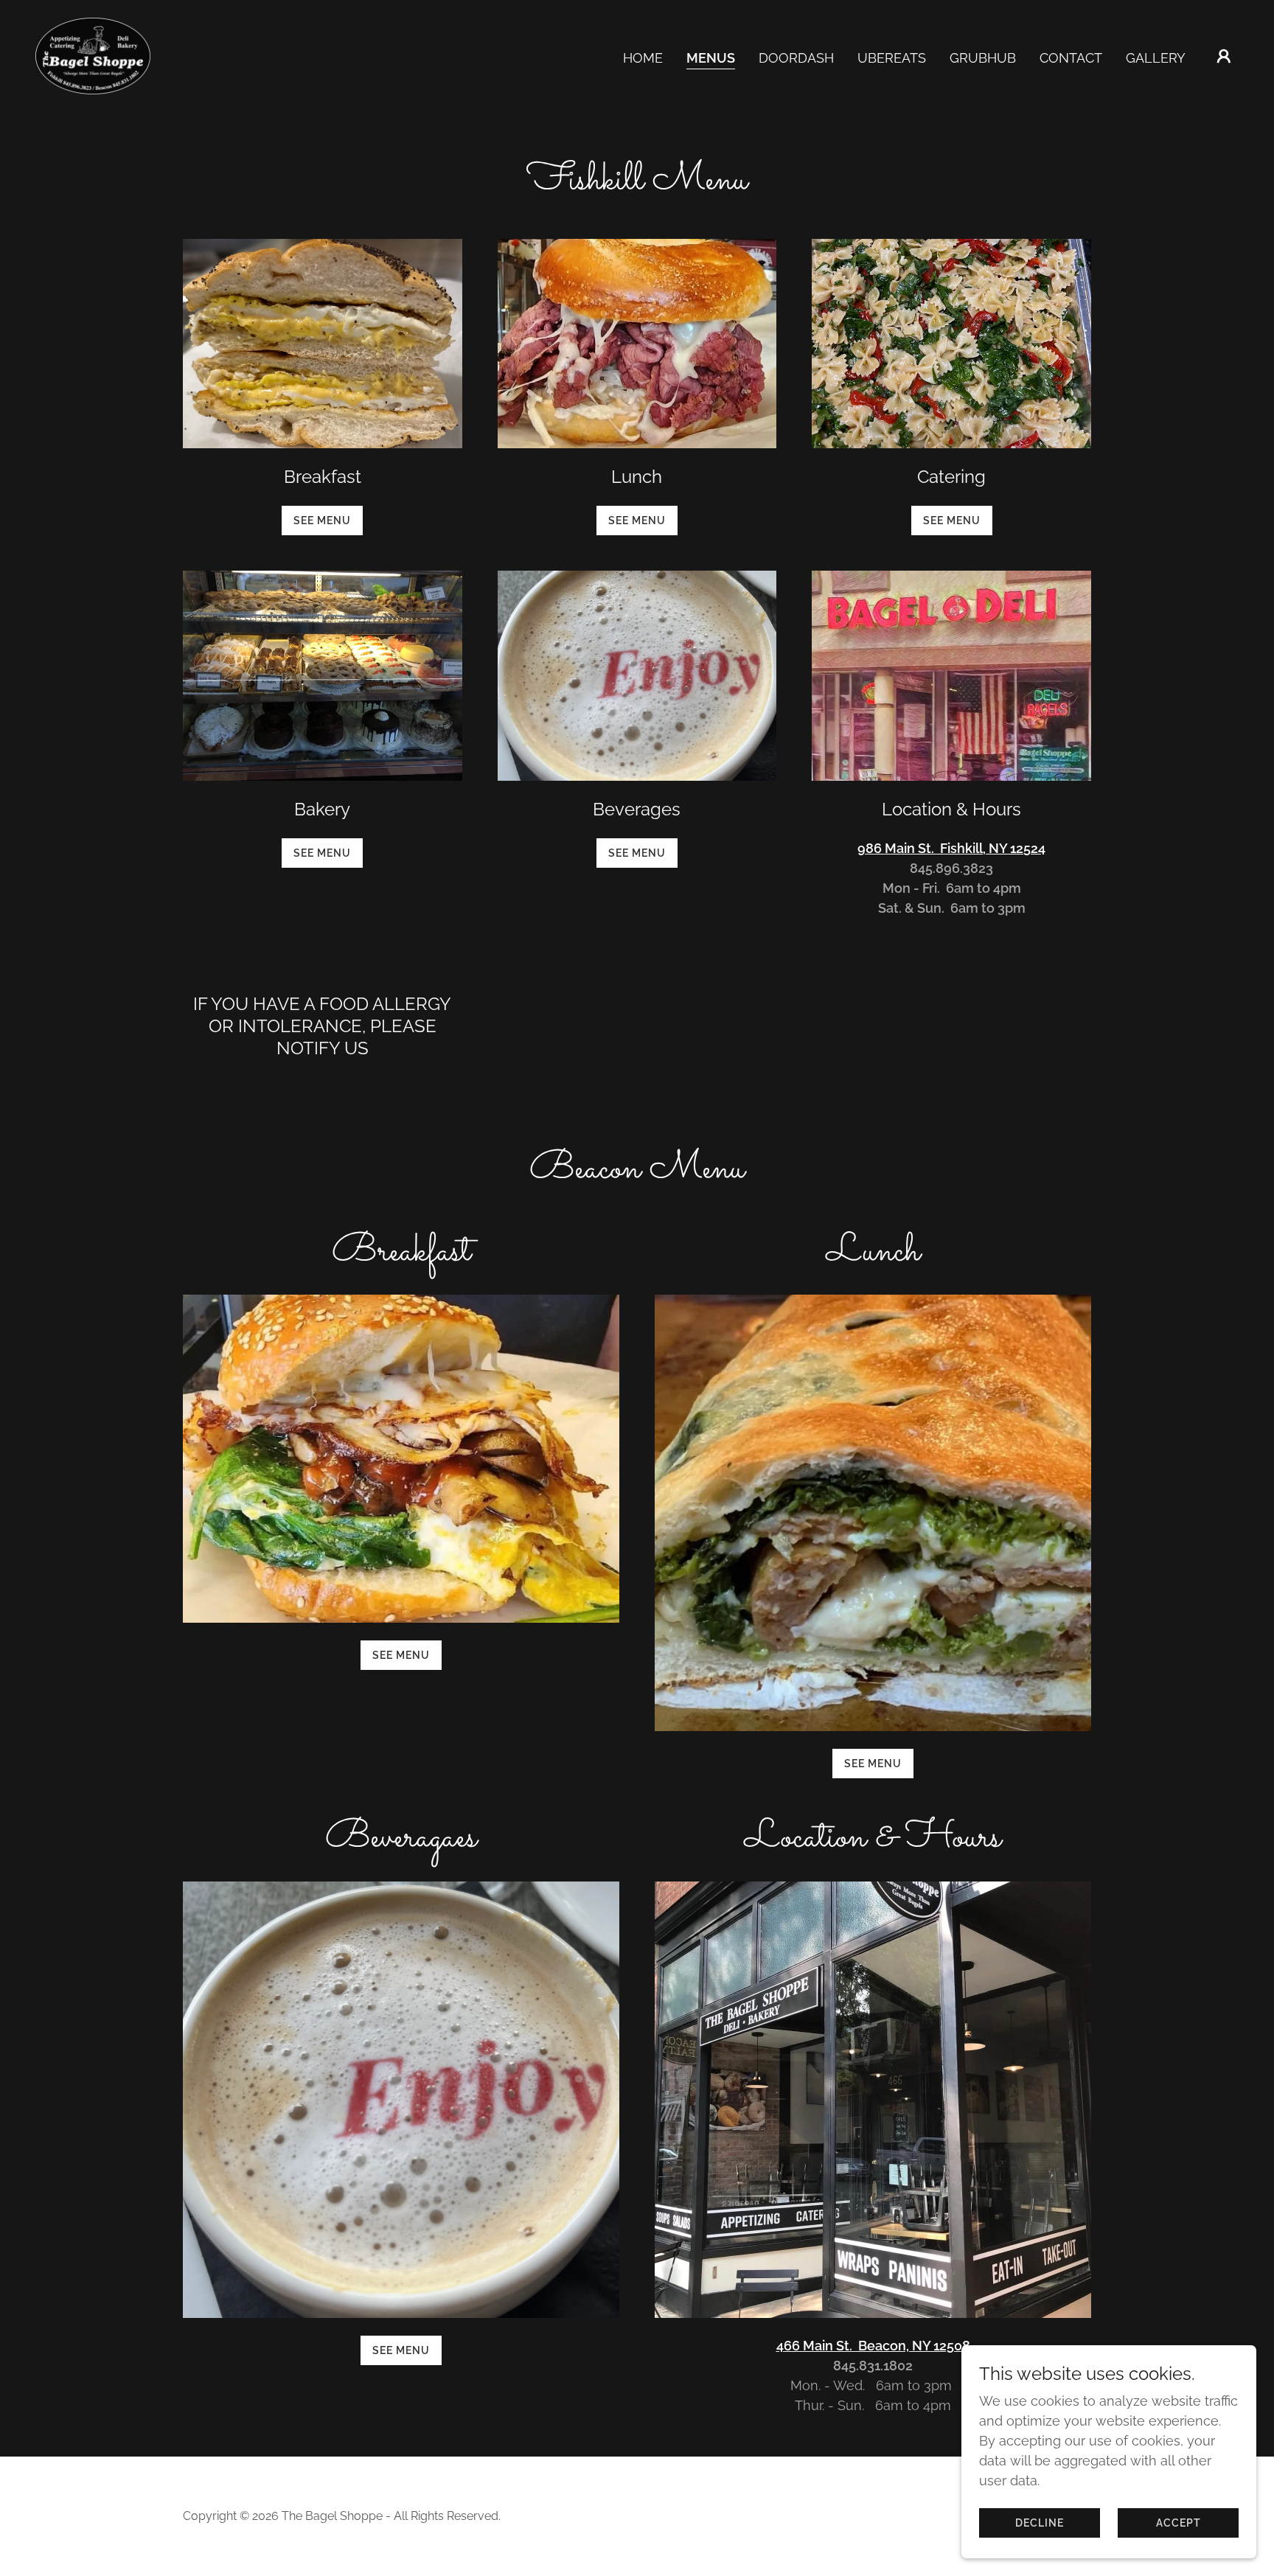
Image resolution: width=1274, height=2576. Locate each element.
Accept (1179, 2523)
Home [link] (643, 58)
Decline (1040, 2523)
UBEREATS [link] (892, 58)
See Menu (322, 521)
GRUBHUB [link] (983, 58)
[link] (93, 55)
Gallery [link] (1156, 58)
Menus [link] (711, 58)
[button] (1224, 56)
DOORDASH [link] (796, 58)
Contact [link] (1071, 58)
